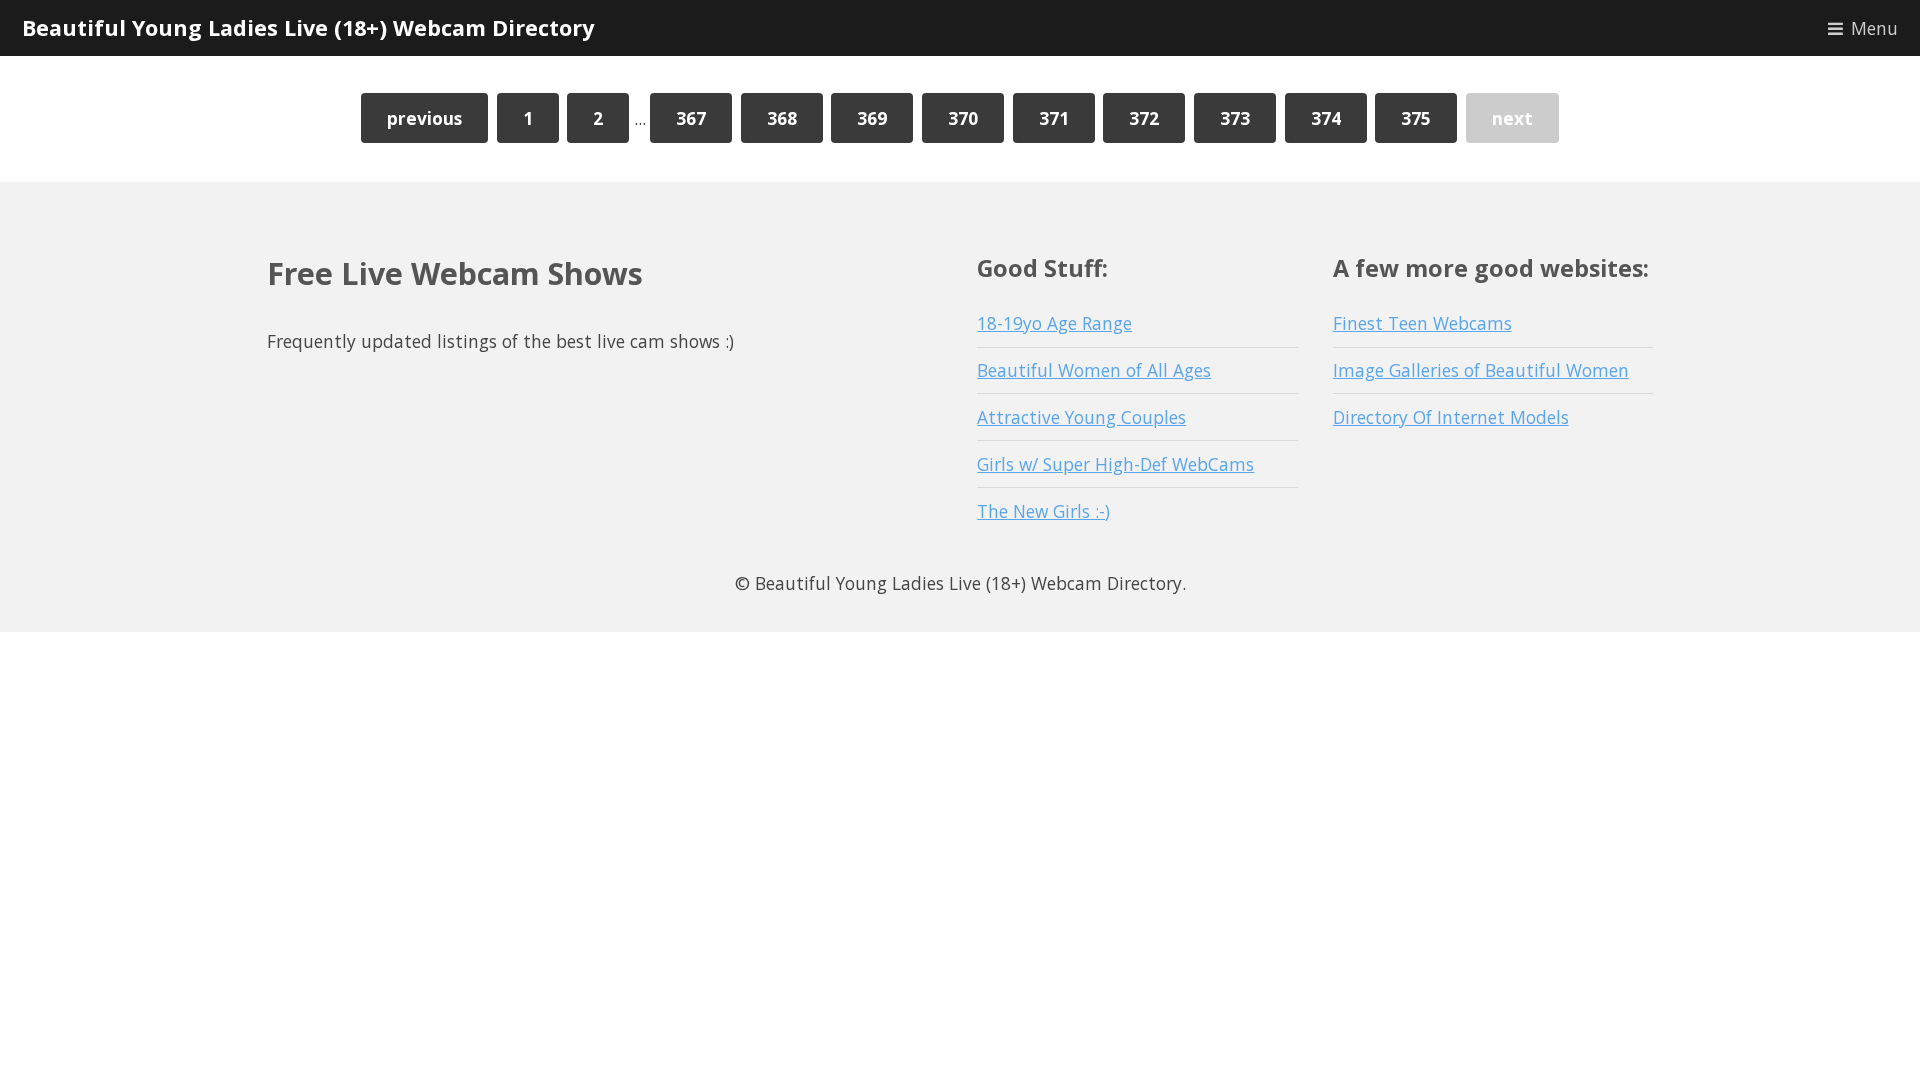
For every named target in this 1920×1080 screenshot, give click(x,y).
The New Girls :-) (1043, 511)
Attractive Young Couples (1081, 417)
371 (1054, 118)
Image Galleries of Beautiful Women (1481, 370)
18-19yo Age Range (1054, 323)
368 (782, 118)
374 (1326, 118)
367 (691, 118)
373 (1235, 118)
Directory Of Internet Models (1451, 417)
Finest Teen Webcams (1422, 323)
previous (424, 118)
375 (1416, 118)
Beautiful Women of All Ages (1094, 370)
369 (872, 118)
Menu (1874, 28)
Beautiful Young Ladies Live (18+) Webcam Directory (308, 27)
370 (963, 118)
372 (1144, 118)
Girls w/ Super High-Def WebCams (1115, 464)
